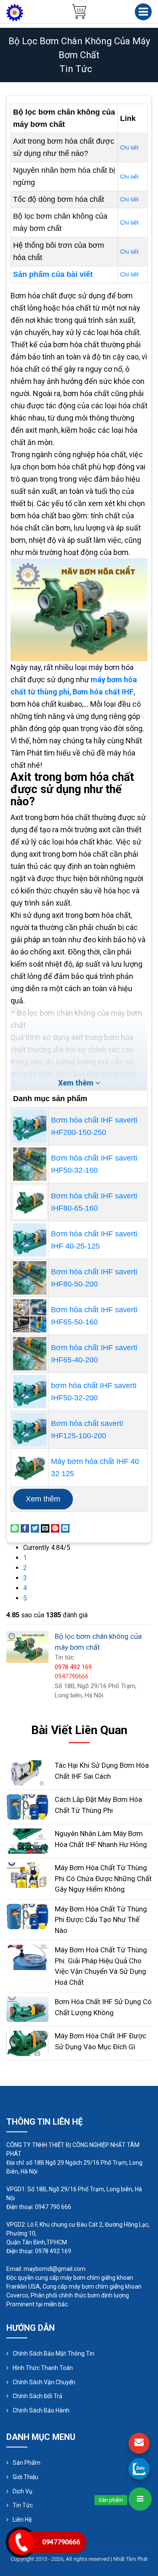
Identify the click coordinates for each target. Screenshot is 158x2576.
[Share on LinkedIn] (65, 1528)
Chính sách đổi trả (37, 2396)
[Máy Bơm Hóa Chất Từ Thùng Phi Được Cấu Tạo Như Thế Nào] (27, 1916)
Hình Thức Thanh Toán (43, 2368)
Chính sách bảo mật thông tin (54, 2354)
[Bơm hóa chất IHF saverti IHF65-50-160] (30, 1316)
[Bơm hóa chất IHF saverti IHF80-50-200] (30, 1278)
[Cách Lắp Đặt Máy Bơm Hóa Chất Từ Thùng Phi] (27, 1806)
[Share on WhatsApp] (15, 1528)
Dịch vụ (23, 2491)
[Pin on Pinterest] (55, 1528)
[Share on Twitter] (35, 1528)
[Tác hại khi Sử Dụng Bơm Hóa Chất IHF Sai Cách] (27, 1772)
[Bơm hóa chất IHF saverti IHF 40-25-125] (30, 1240)
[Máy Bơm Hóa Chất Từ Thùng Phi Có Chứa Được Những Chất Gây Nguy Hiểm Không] (27, 1875)
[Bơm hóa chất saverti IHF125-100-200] (30, 1430)
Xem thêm (43, 1499)
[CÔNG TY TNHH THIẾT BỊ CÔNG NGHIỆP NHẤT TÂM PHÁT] (15, 12)
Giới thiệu (25, 2477)
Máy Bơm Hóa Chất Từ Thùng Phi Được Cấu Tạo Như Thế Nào (101, 1920)
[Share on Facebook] (25, 1528)
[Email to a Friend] (45, 1528)
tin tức (76, 69)
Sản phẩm (27, 2463)
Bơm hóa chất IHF (103, 692)
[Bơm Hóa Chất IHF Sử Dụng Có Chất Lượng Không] (27, 2009)
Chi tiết (129, 147)
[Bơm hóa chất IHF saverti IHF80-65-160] (30, 1202)
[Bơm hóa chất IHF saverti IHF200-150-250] (30, 1126)
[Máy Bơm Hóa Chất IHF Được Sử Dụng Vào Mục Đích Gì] (27, 2043)
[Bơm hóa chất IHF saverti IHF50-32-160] (30, 1164)
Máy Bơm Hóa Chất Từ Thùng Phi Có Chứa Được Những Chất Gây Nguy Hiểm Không (103, 1878)
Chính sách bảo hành (41, 2410)
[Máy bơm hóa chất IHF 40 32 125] (30, 1468)
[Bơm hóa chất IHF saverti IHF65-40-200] (30, 1354)
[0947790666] (139, 2469)
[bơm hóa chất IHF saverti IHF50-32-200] (30, 1392)
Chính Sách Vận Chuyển (44, 2382)
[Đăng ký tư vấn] (139, 2443)
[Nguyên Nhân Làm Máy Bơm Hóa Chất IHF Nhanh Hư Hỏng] (27, 1840)
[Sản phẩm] (140, 2499)
